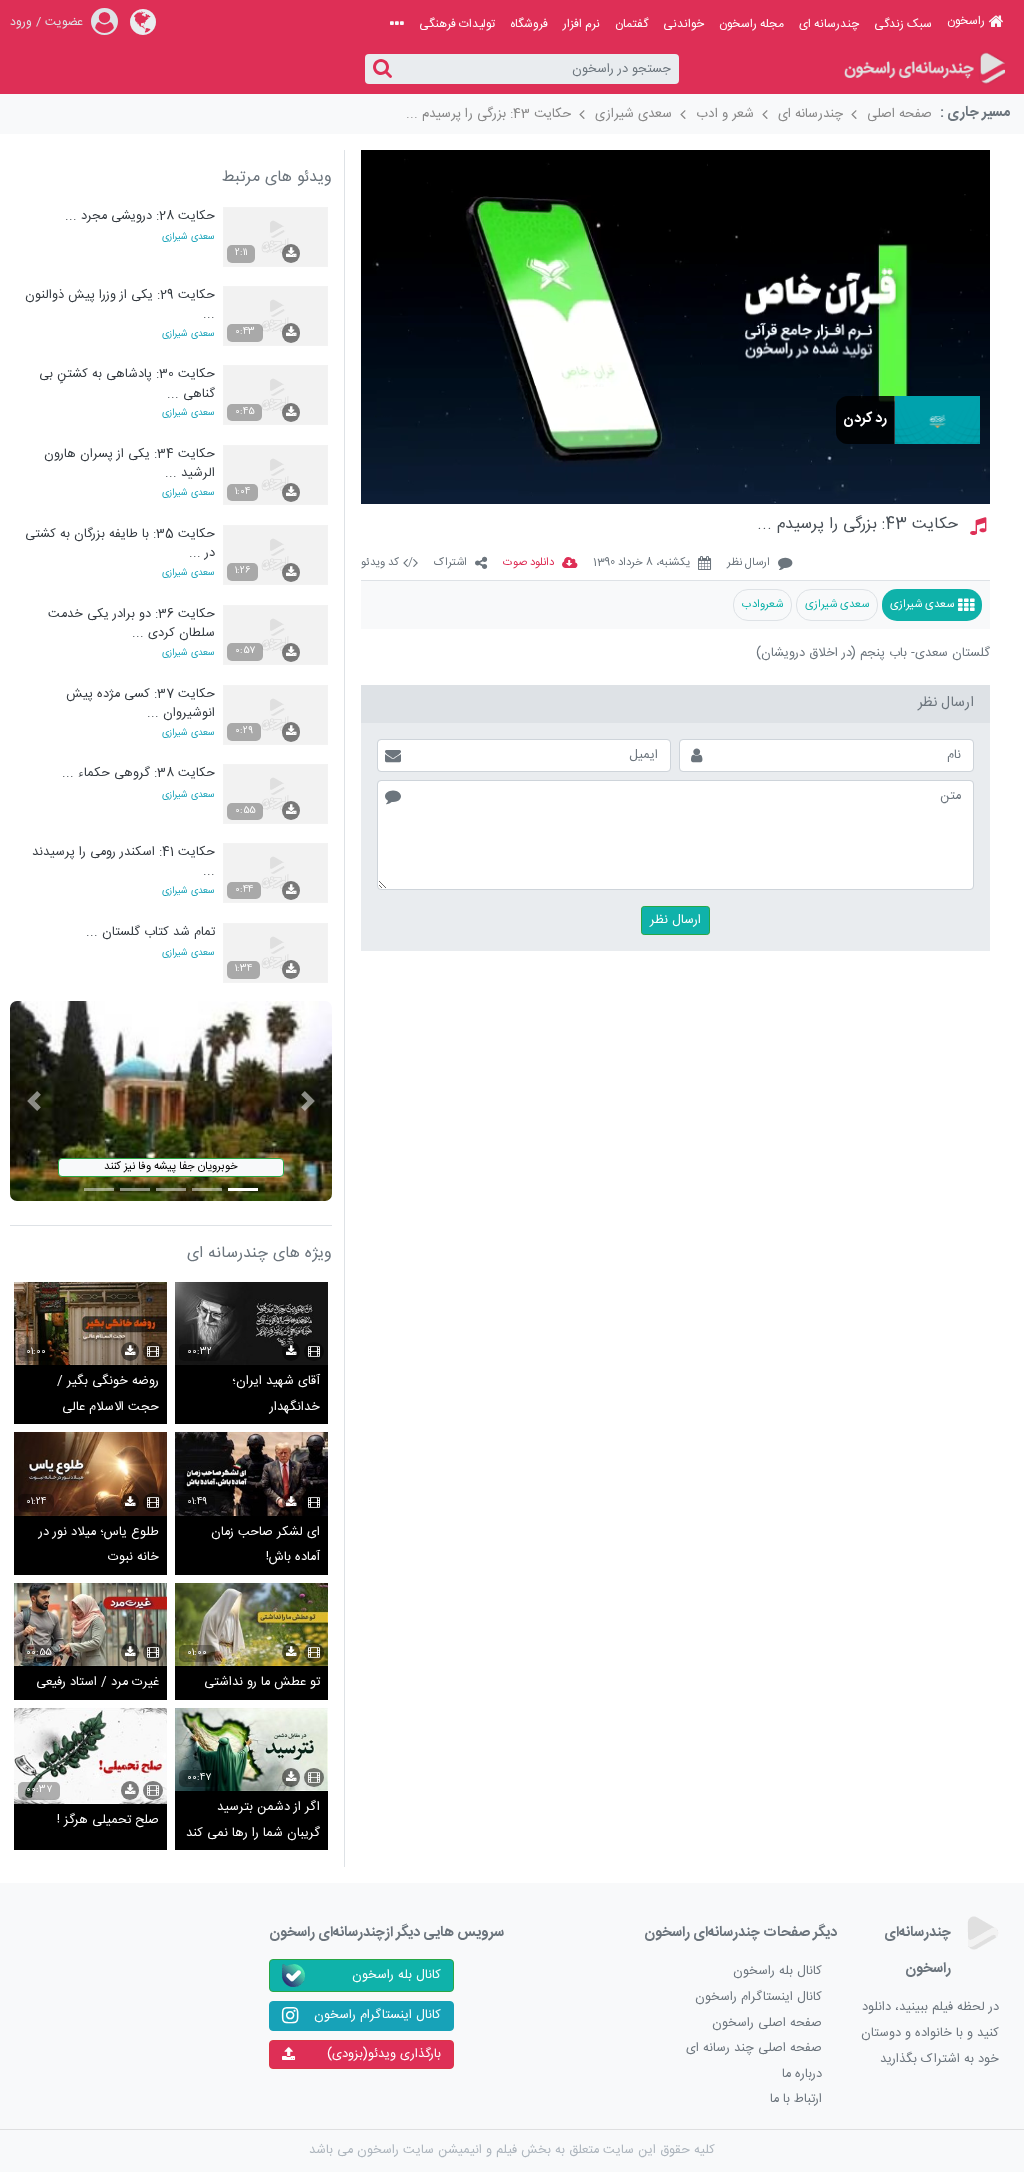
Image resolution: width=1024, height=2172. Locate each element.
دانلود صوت (528, 563)
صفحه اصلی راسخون (767, 2023)
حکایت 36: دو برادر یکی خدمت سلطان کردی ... (131, 623)
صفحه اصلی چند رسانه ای (754, 2048)
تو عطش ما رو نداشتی (262, 1682)
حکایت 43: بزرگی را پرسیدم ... (488, 114)
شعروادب (762, 604)
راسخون (966, 21)
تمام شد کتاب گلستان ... (150, 932)
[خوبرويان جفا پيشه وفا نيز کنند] (171, 1101)
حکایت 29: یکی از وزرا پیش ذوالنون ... (120, 304)
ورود (21, 22)
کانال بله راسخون (777, 1971)
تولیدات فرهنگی (457, 24)
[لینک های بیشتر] (397, 24)
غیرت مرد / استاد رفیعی (97, 1682)
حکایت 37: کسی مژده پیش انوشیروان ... (140, 703)
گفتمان (631, 24)
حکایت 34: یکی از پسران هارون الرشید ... (129, 463)
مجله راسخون (751, 24)
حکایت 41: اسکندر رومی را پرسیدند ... (123, 861)
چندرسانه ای (829, 24)
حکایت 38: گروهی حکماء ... (138, 773)
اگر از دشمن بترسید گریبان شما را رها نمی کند (253, 1820)
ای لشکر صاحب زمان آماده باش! (265, 1545)
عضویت (64, 22)
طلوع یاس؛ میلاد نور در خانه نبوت (99, 1545)
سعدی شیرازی (633, 114)
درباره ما (802, 2074)
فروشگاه (529, 24)
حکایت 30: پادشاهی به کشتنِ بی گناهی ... (127, 383)
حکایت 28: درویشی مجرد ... (140, 216)
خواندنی (683, 24)
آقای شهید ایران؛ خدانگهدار (276, 1394)
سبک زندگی (903, 24)
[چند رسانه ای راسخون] (924, 69)
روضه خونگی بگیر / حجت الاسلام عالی (108, 1394)
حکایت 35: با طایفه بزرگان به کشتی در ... (120, 543)
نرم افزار (581, 24)
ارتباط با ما (796, 2099)
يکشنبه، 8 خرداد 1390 (641, 563)
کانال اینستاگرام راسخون (758, 1997)
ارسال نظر (748, 563)
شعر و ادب (725, 114)
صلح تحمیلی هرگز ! (108, 1820)
